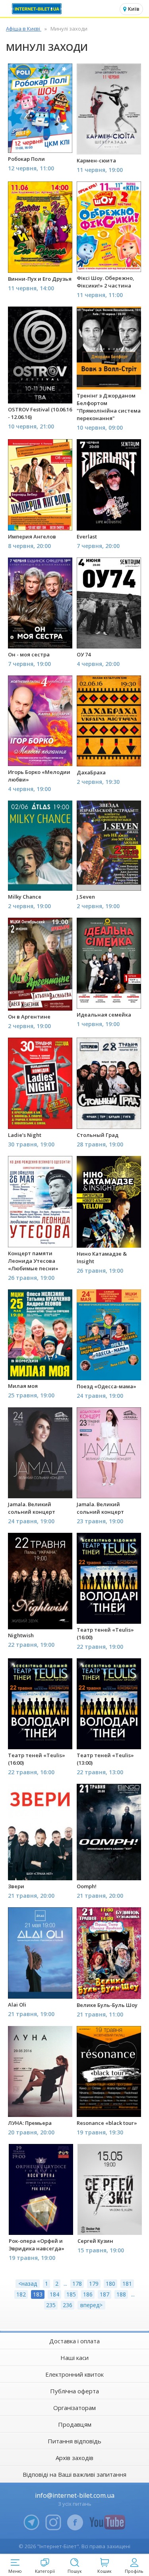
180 (110, 2284)
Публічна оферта (74, 2391)
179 (94, 2284)
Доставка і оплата (74, 2341)
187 (104, 2294)
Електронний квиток (74, 2374)
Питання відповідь (74, 2441)
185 (71, 2294)
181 (127, 2284)
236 (68, 2305)
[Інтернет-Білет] (38, 9)
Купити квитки (41, 142)
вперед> (91, 2305)
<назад (28, 2284)
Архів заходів (74, 2458)
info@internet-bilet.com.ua (75, 2495)
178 (77, 2284)
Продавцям (75, 2424)
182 (21, 2294)
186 (88, 2294)
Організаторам (74, 2408)
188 (121, 2294)
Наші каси (74, 2358)
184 (54, 2294)
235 (51, 2305)
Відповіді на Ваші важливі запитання (74, 2474)
